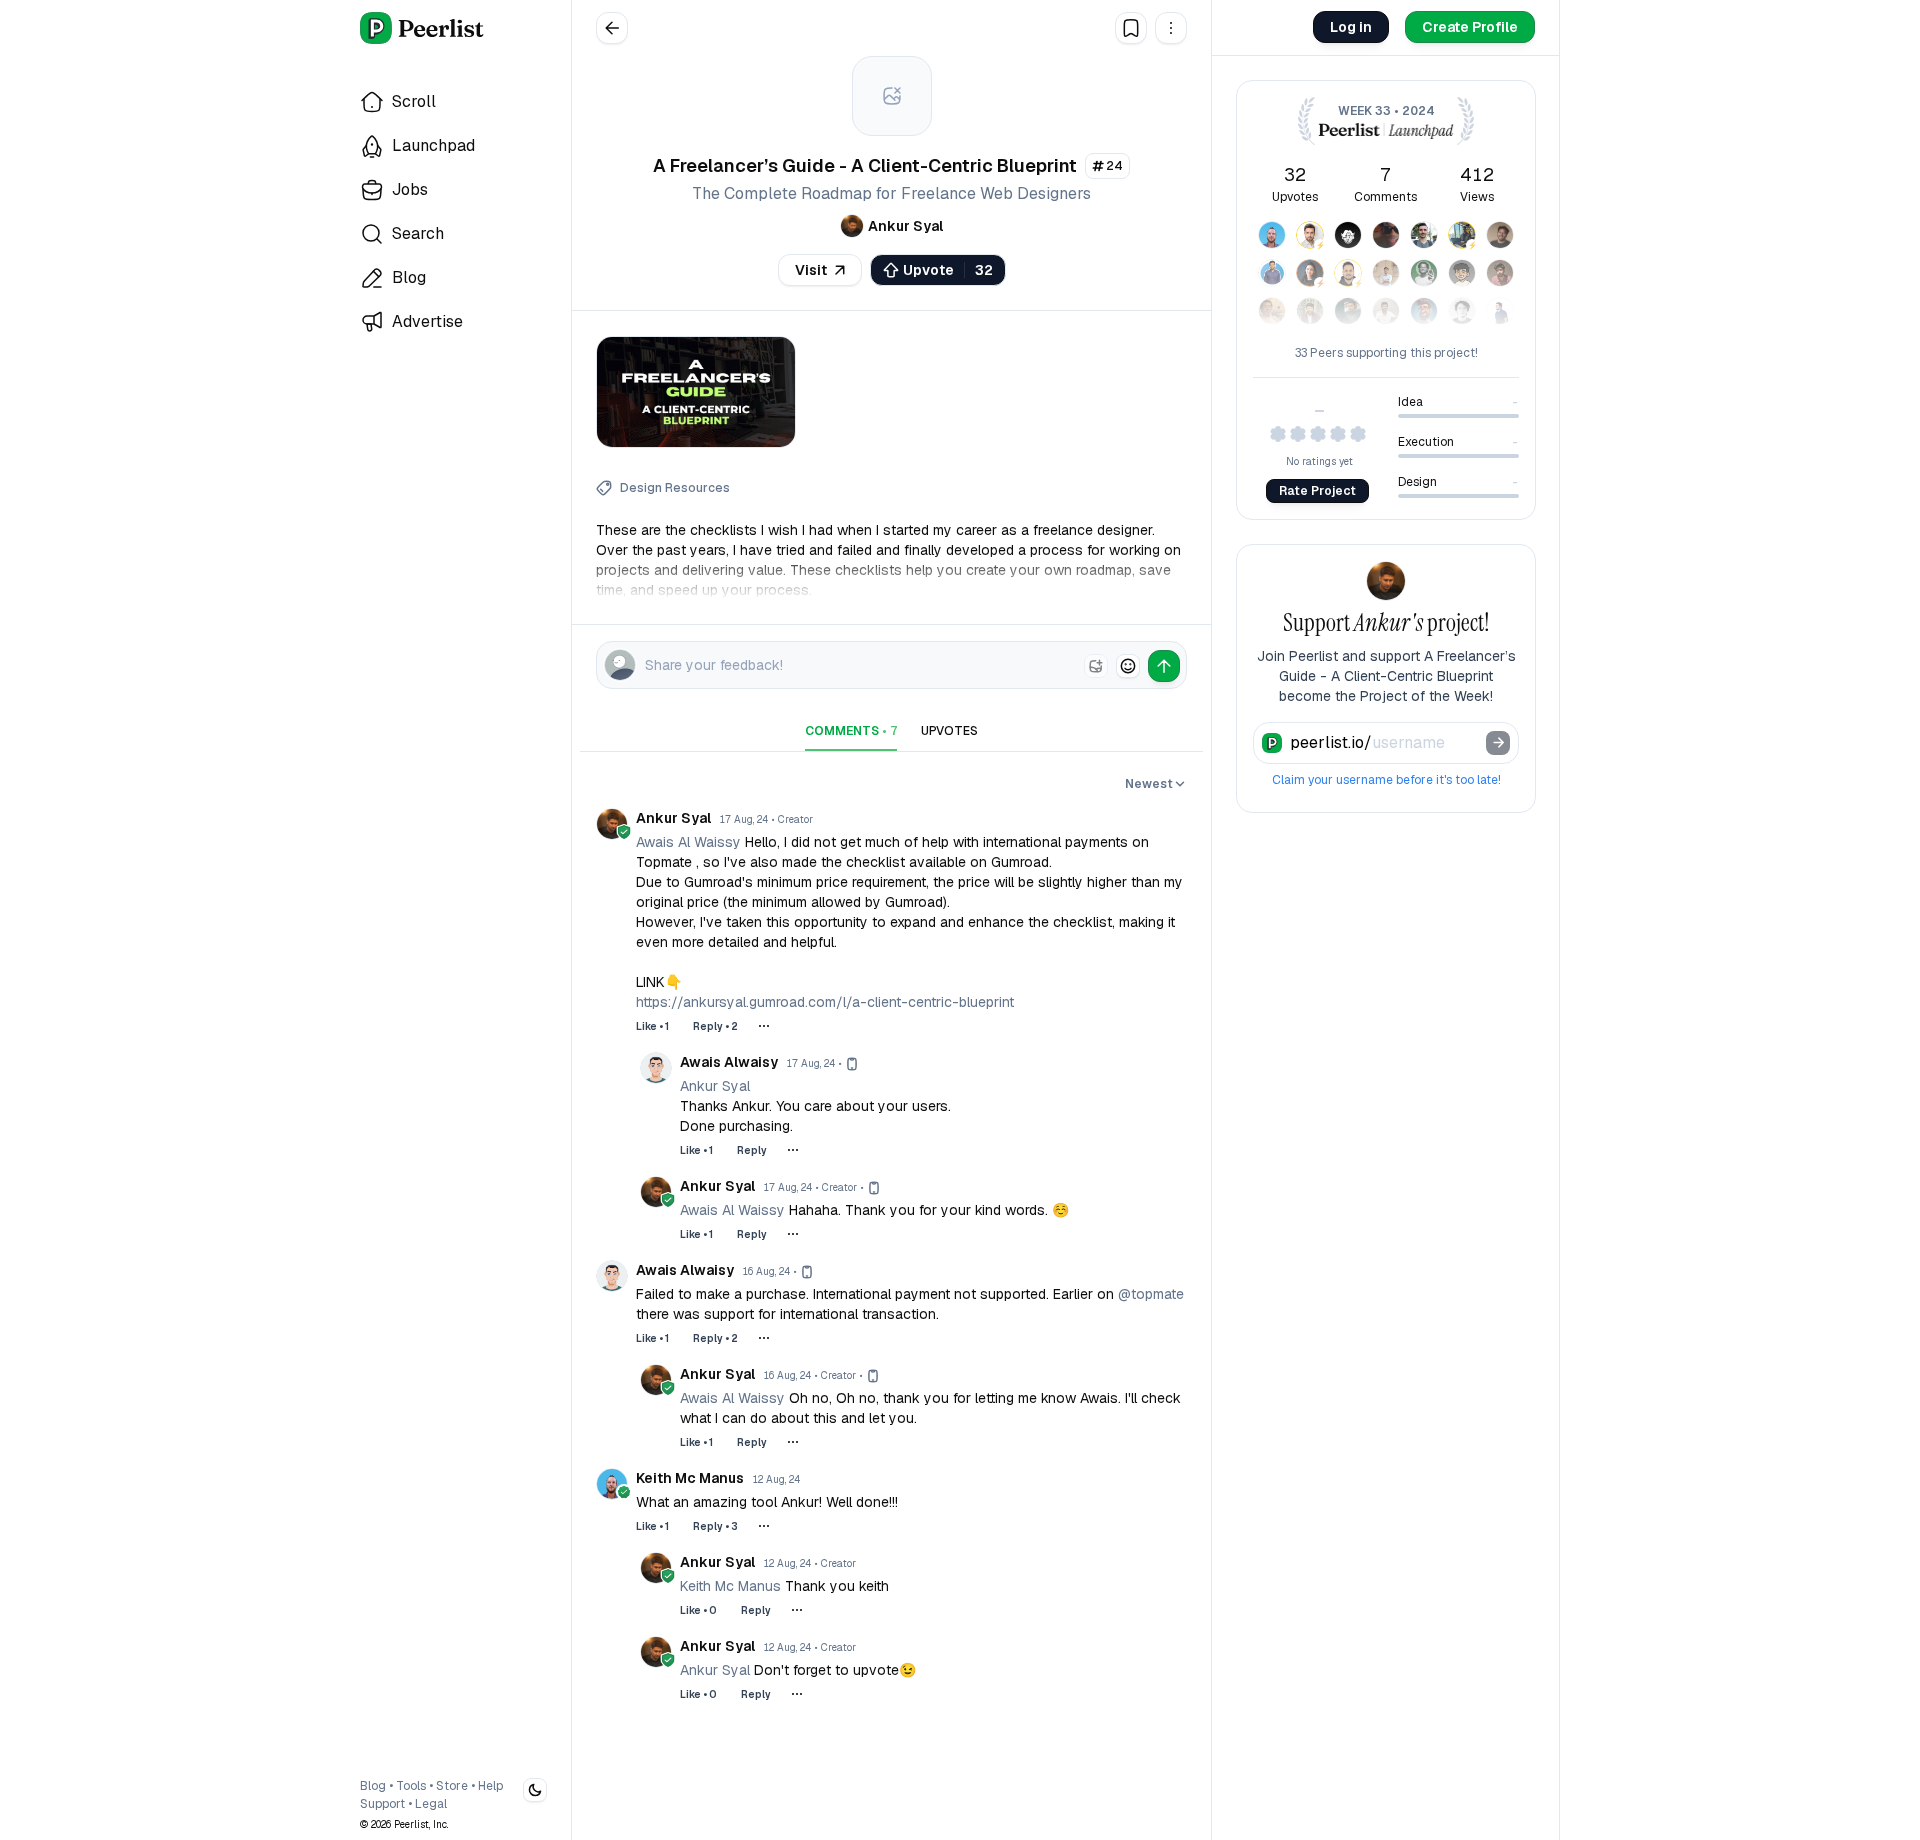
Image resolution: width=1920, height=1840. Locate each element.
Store (452, 1786)
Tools (411, 1786)
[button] (1171, 28)
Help (490, 1786)
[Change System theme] (535, 1790)
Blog (373, 1786)
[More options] (764, 1026)
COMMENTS (851, 731)
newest (1149, 784)
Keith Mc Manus (730, 1586)
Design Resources (675, 488)
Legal (431, 1804)
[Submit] (1498, 743)
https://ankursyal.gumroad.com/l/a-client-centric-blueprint (825, 1002)
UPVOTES (949, 731)
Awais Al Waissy (688, 842)
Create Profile (1470, 27)
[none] (1096, 666)
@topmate (1151, 1294)
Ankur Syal (715, 1086)
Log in (1351, 27)
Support (382, 1804)
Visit (811, 270)
